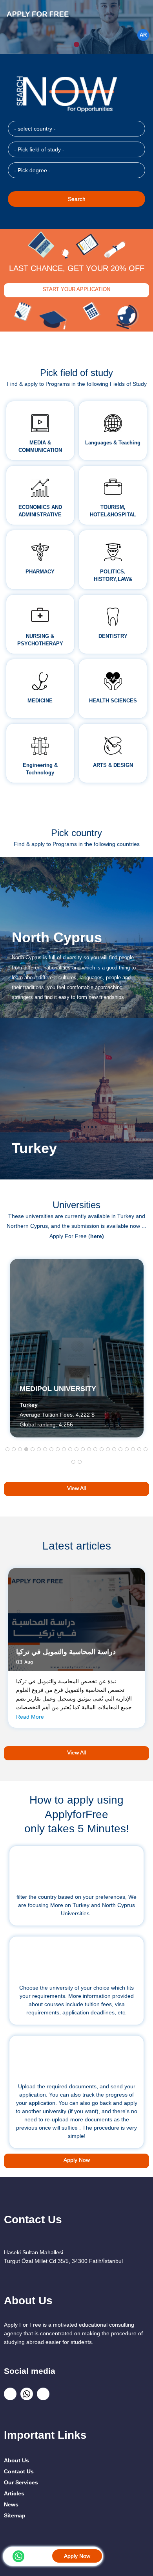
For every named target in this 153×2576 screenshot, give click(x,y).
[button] (7, 1449)
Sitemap (15, 2515)
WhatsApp (18, 2556)
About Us (16, 2460)
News (11, 2504)
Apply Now (77, 2556)
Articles (14, 2493)
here (96, 1236)
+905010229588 (40, 2555)
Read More (30, 1717)
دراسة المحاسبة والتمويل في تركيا (66, 1652)
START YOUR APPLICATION (76, 289)
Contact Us (19, 2471)
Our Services (21, 2482)
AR (143, 35)
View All (76, 1488)
